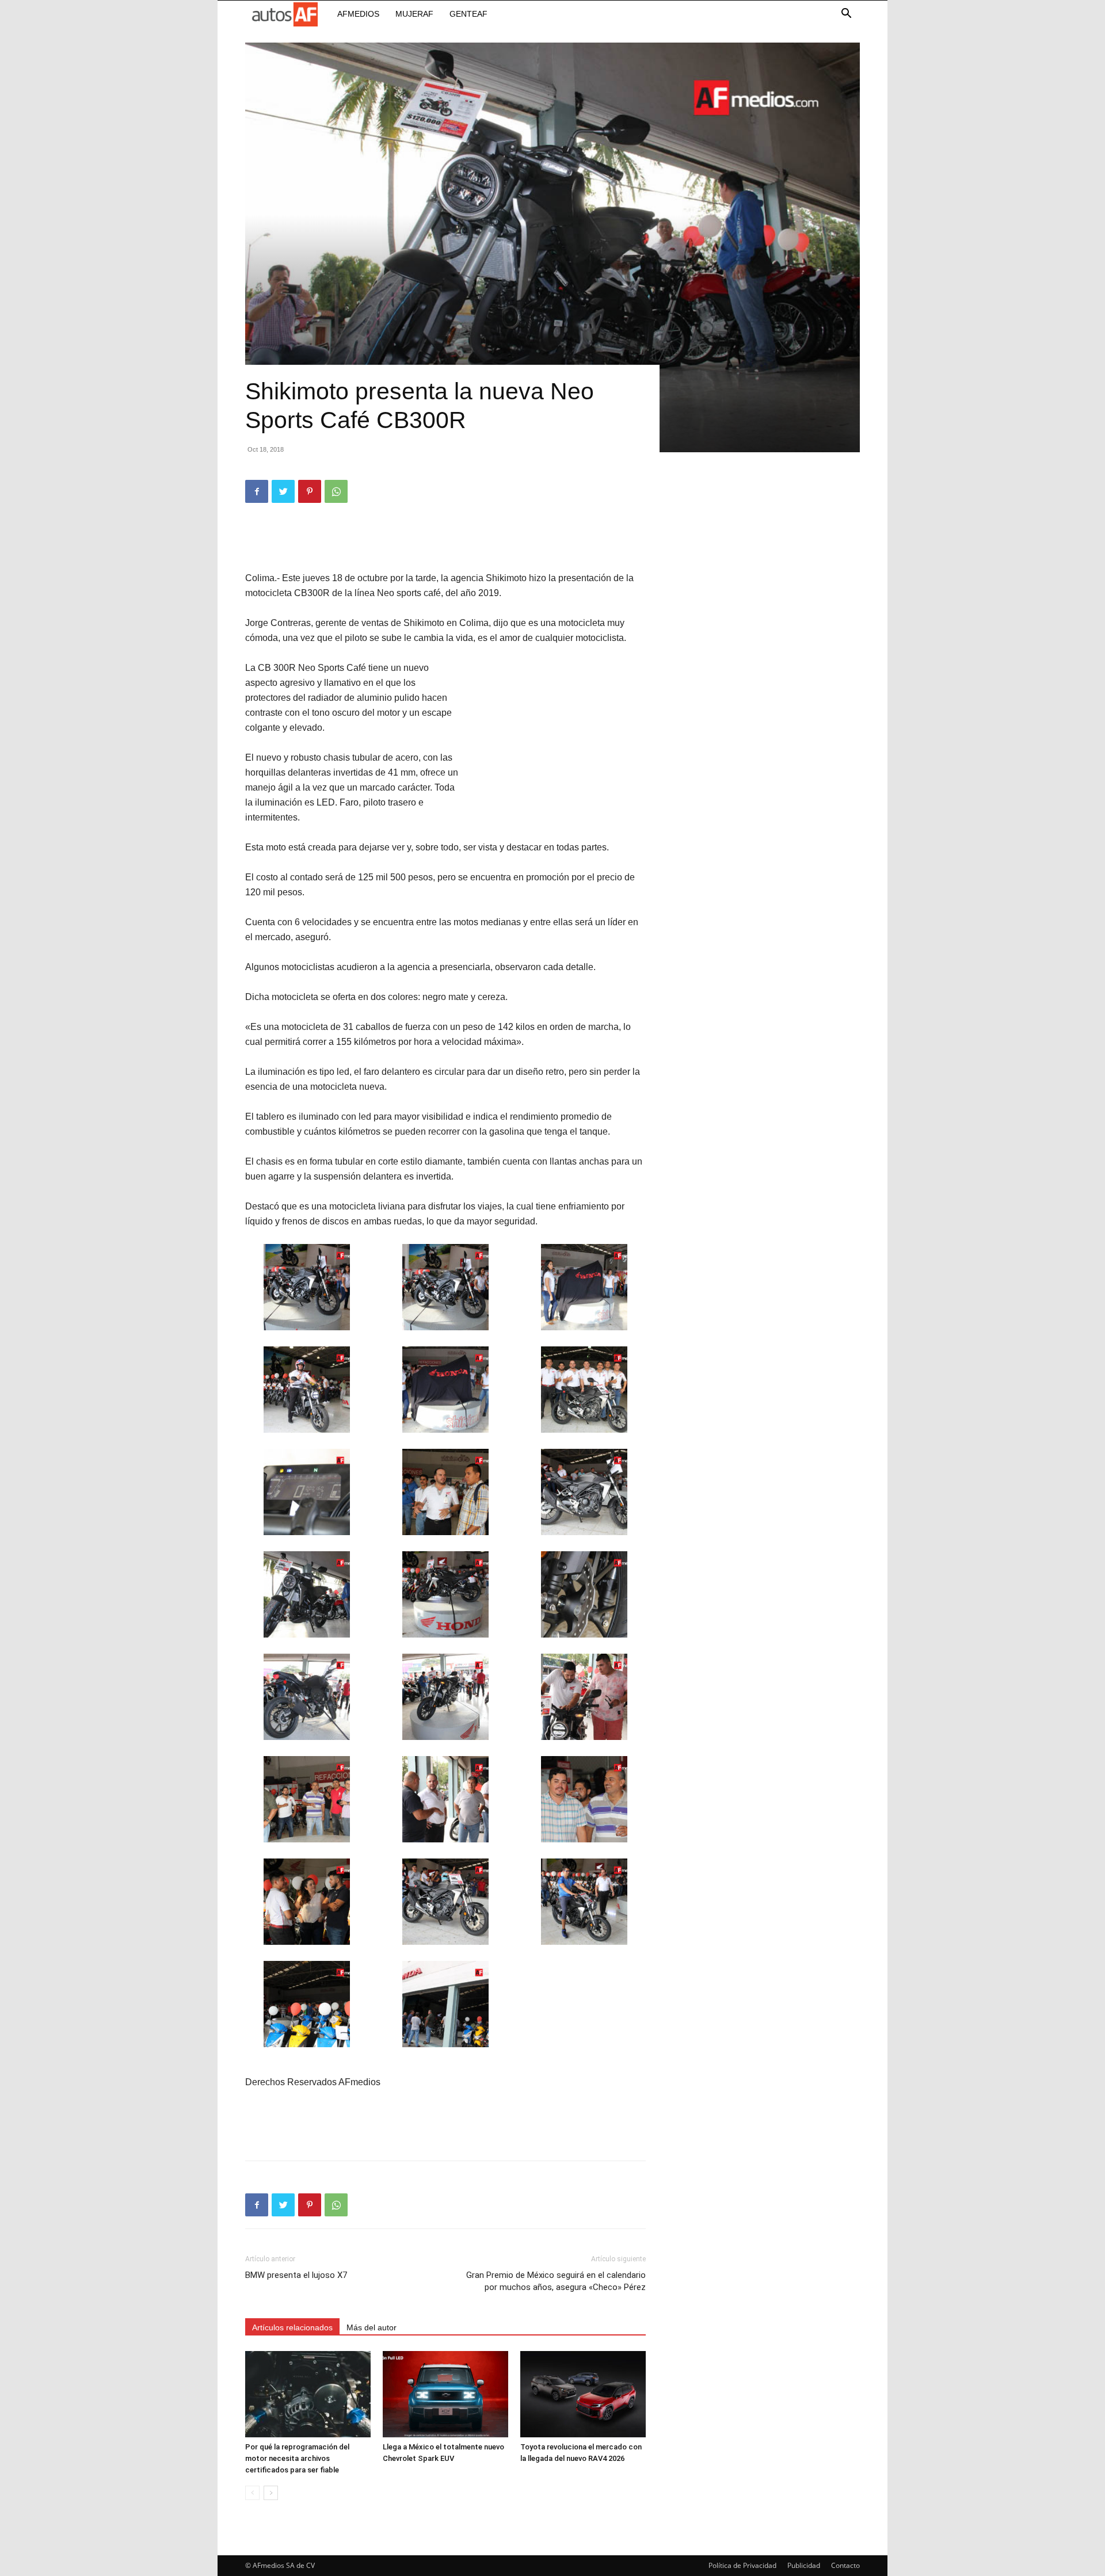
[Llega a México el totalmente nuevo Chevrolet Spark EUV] (445, 2394)
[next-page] (271, 2493)
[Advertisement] (445, 541)
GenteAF (468, 14)
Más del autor (371, 2327)
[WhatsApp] (336, 491)
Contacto (845, 2565)
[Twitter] (283, 491)
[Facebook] (257, 491)
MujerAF (414, 14)
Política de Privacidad (742, 2565)
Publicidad (804, 2565)
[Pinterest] (310, 491)
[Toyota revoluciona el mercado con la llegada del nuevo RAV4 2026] (583, 2394)
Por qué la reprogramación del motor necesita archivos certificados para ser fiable (297, 2458)
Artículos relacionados (292, 2327)
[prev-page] (252, 2493)
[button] (846, 15)
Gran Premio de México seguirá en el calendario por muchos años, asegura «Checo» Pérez (556, 2281)
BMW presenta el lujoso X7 (296, 2275)
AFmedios (358, 14)
